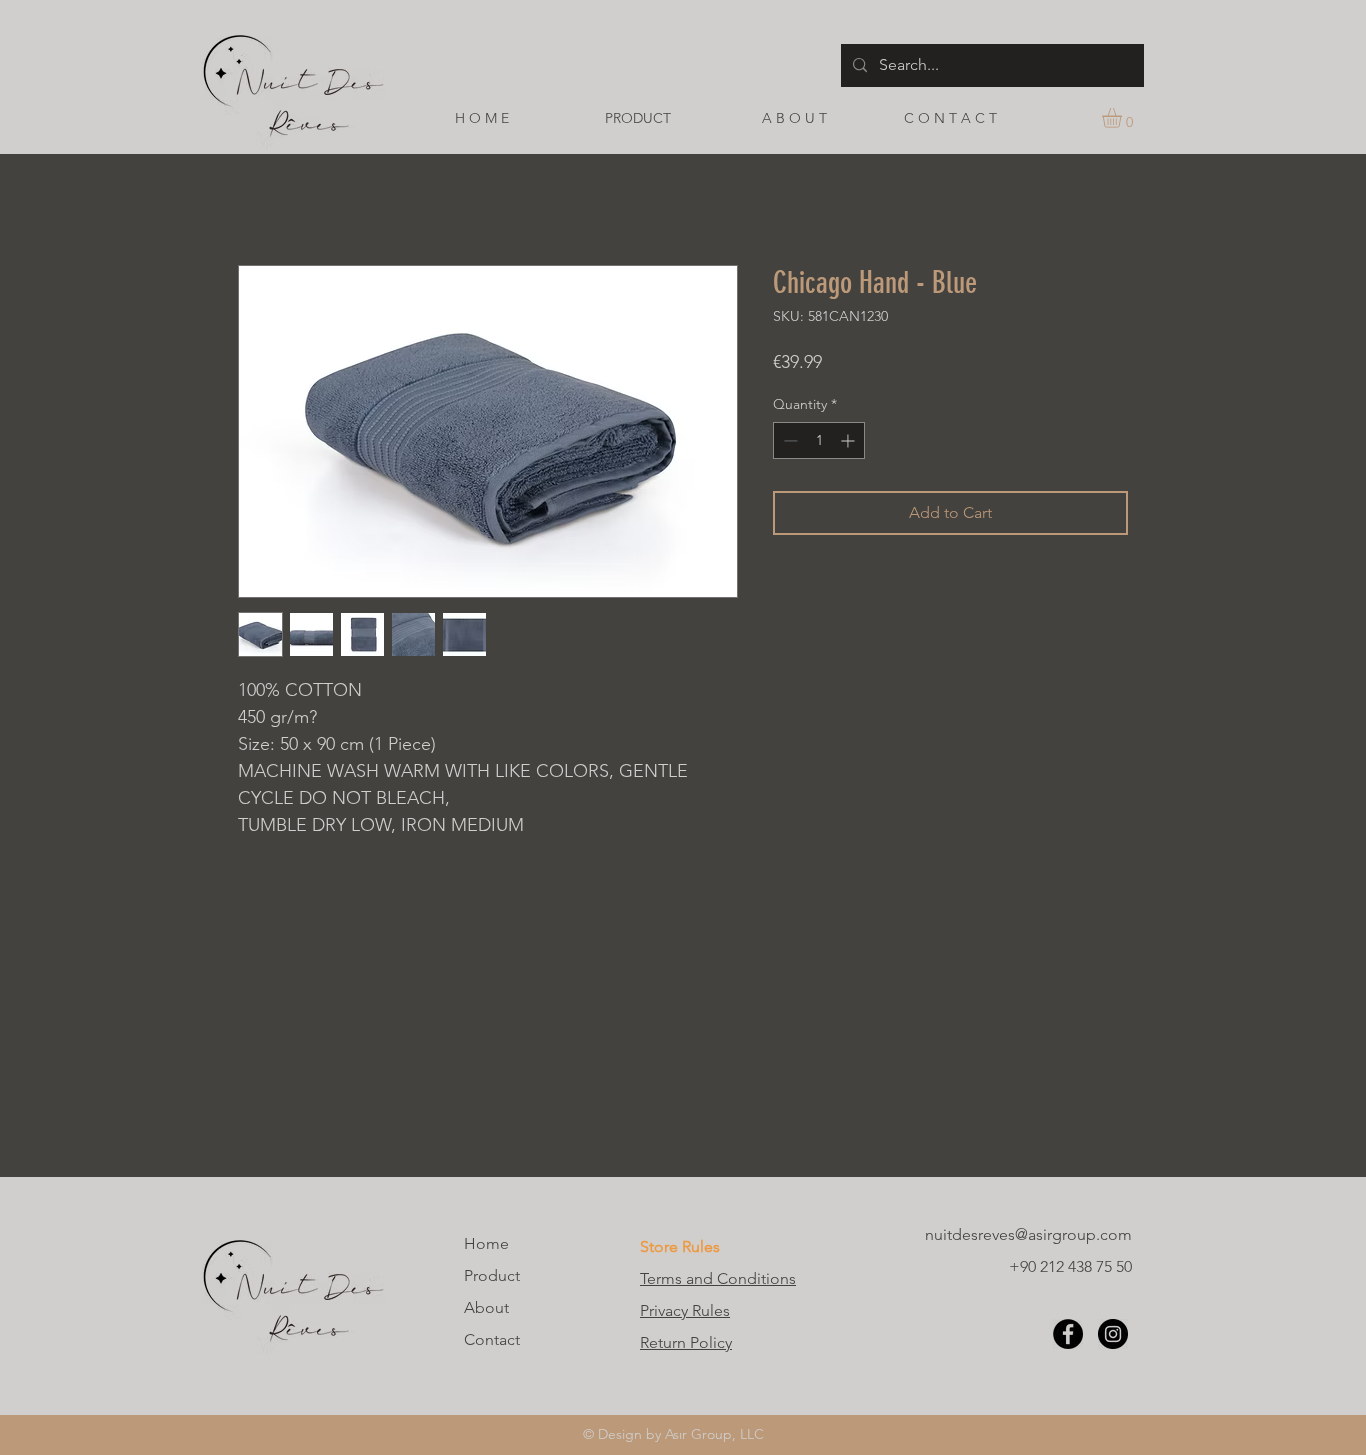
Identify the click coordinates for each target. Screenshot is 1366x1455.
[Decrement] (788, 440)
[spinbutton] (819, 440)
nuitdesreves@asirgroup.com (1028, 1234)
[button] (1123, 118)
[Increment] (849, 440)
